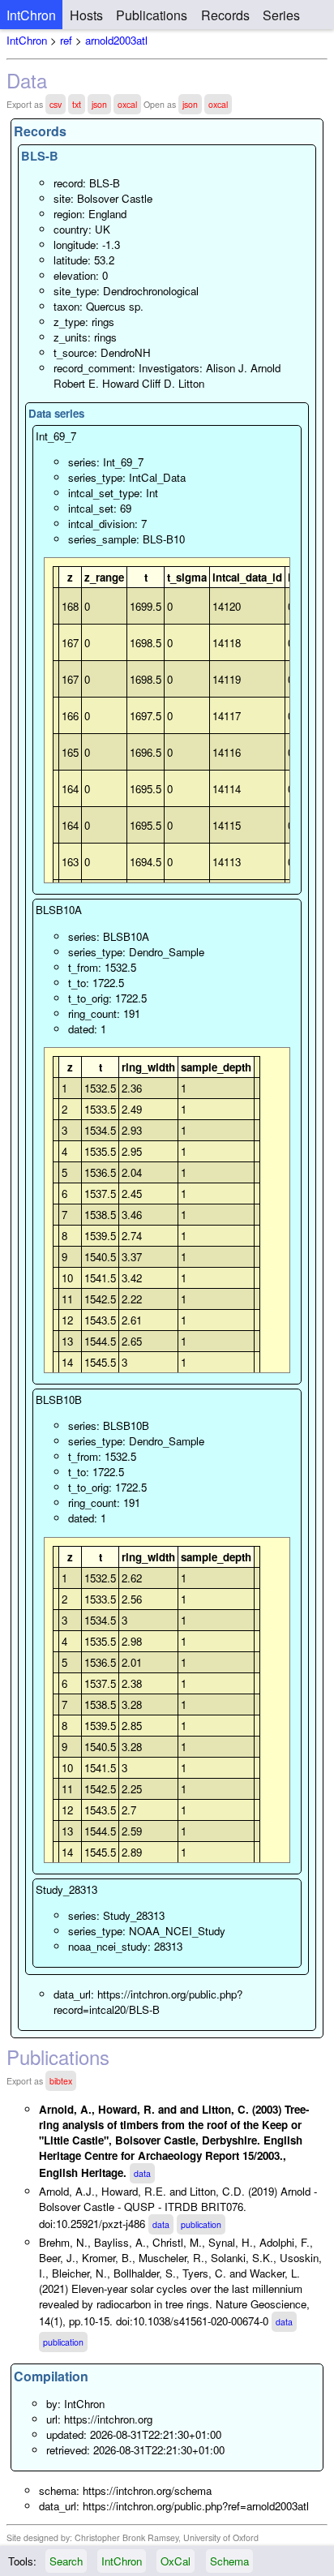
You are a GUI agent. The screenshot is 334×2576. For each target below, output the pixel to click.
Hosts (86, 15)
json (99, 104)
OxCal (176, 2561)
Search (66, 2561)
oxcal (127, 104)
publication (201, 2224)
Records (225, 15)
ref (66, 40)
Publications (152, 15)
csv (56, 104)
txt (77, 104)
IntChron (31, 15)
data (142, 2173)
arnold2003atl (116, 40)
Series (281, 15)
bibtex (61, 2081)
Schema (229, 2561)
